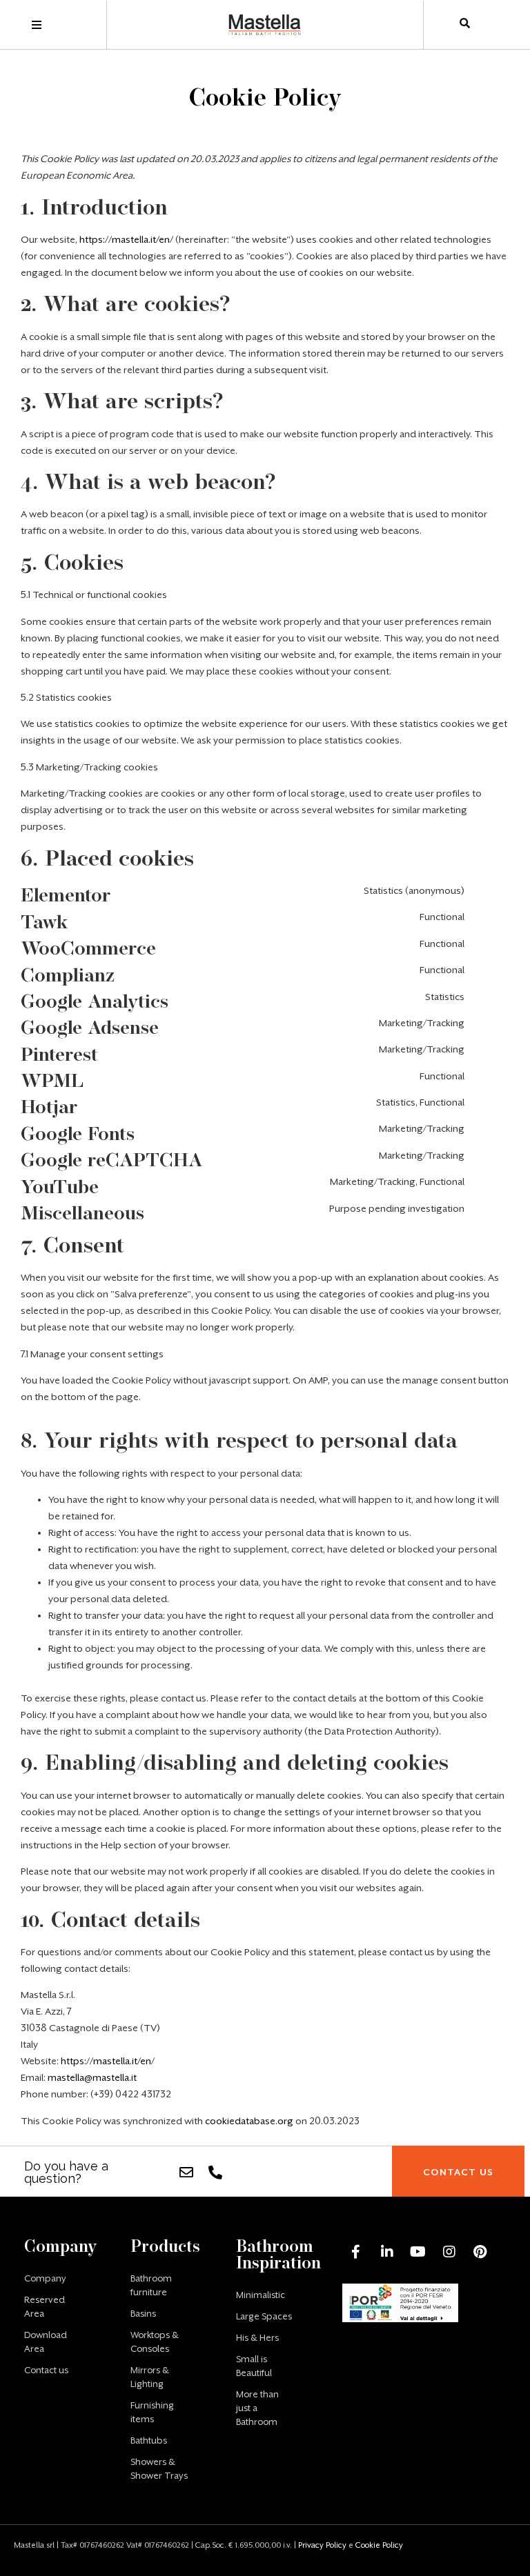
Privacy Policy (322, 2545)
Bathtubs (149, 2440)
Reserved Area (45, 2307)
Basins (143, 2314)
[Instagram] (449, 2252)
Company (45, 2278)
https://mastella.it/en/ (126, 239)
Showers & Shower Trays (159, 2469)
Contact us (46, 2370)
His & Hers (257, 2338)
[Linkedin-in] (387, 2252)
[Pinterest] (480, 2252)
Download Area (46, 2342)
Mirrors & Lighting (150, 2377)
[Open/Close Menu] (36, 25)
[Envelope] (186, 2173)
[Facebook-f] (356, 2252)
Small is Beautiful (254, 2366)
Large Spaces (264, 2316)
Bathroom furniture (151, 2285)
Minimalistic (261, 2295)
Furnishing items (152, 2412)
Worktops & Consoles (155, 2342)
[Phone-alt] (215, 2173)
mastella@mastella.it (92, 2077)
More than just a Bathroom (257, 2408)
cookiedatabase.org (249, 2121)
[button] (458, 2172)
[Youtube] (418, 2252)
